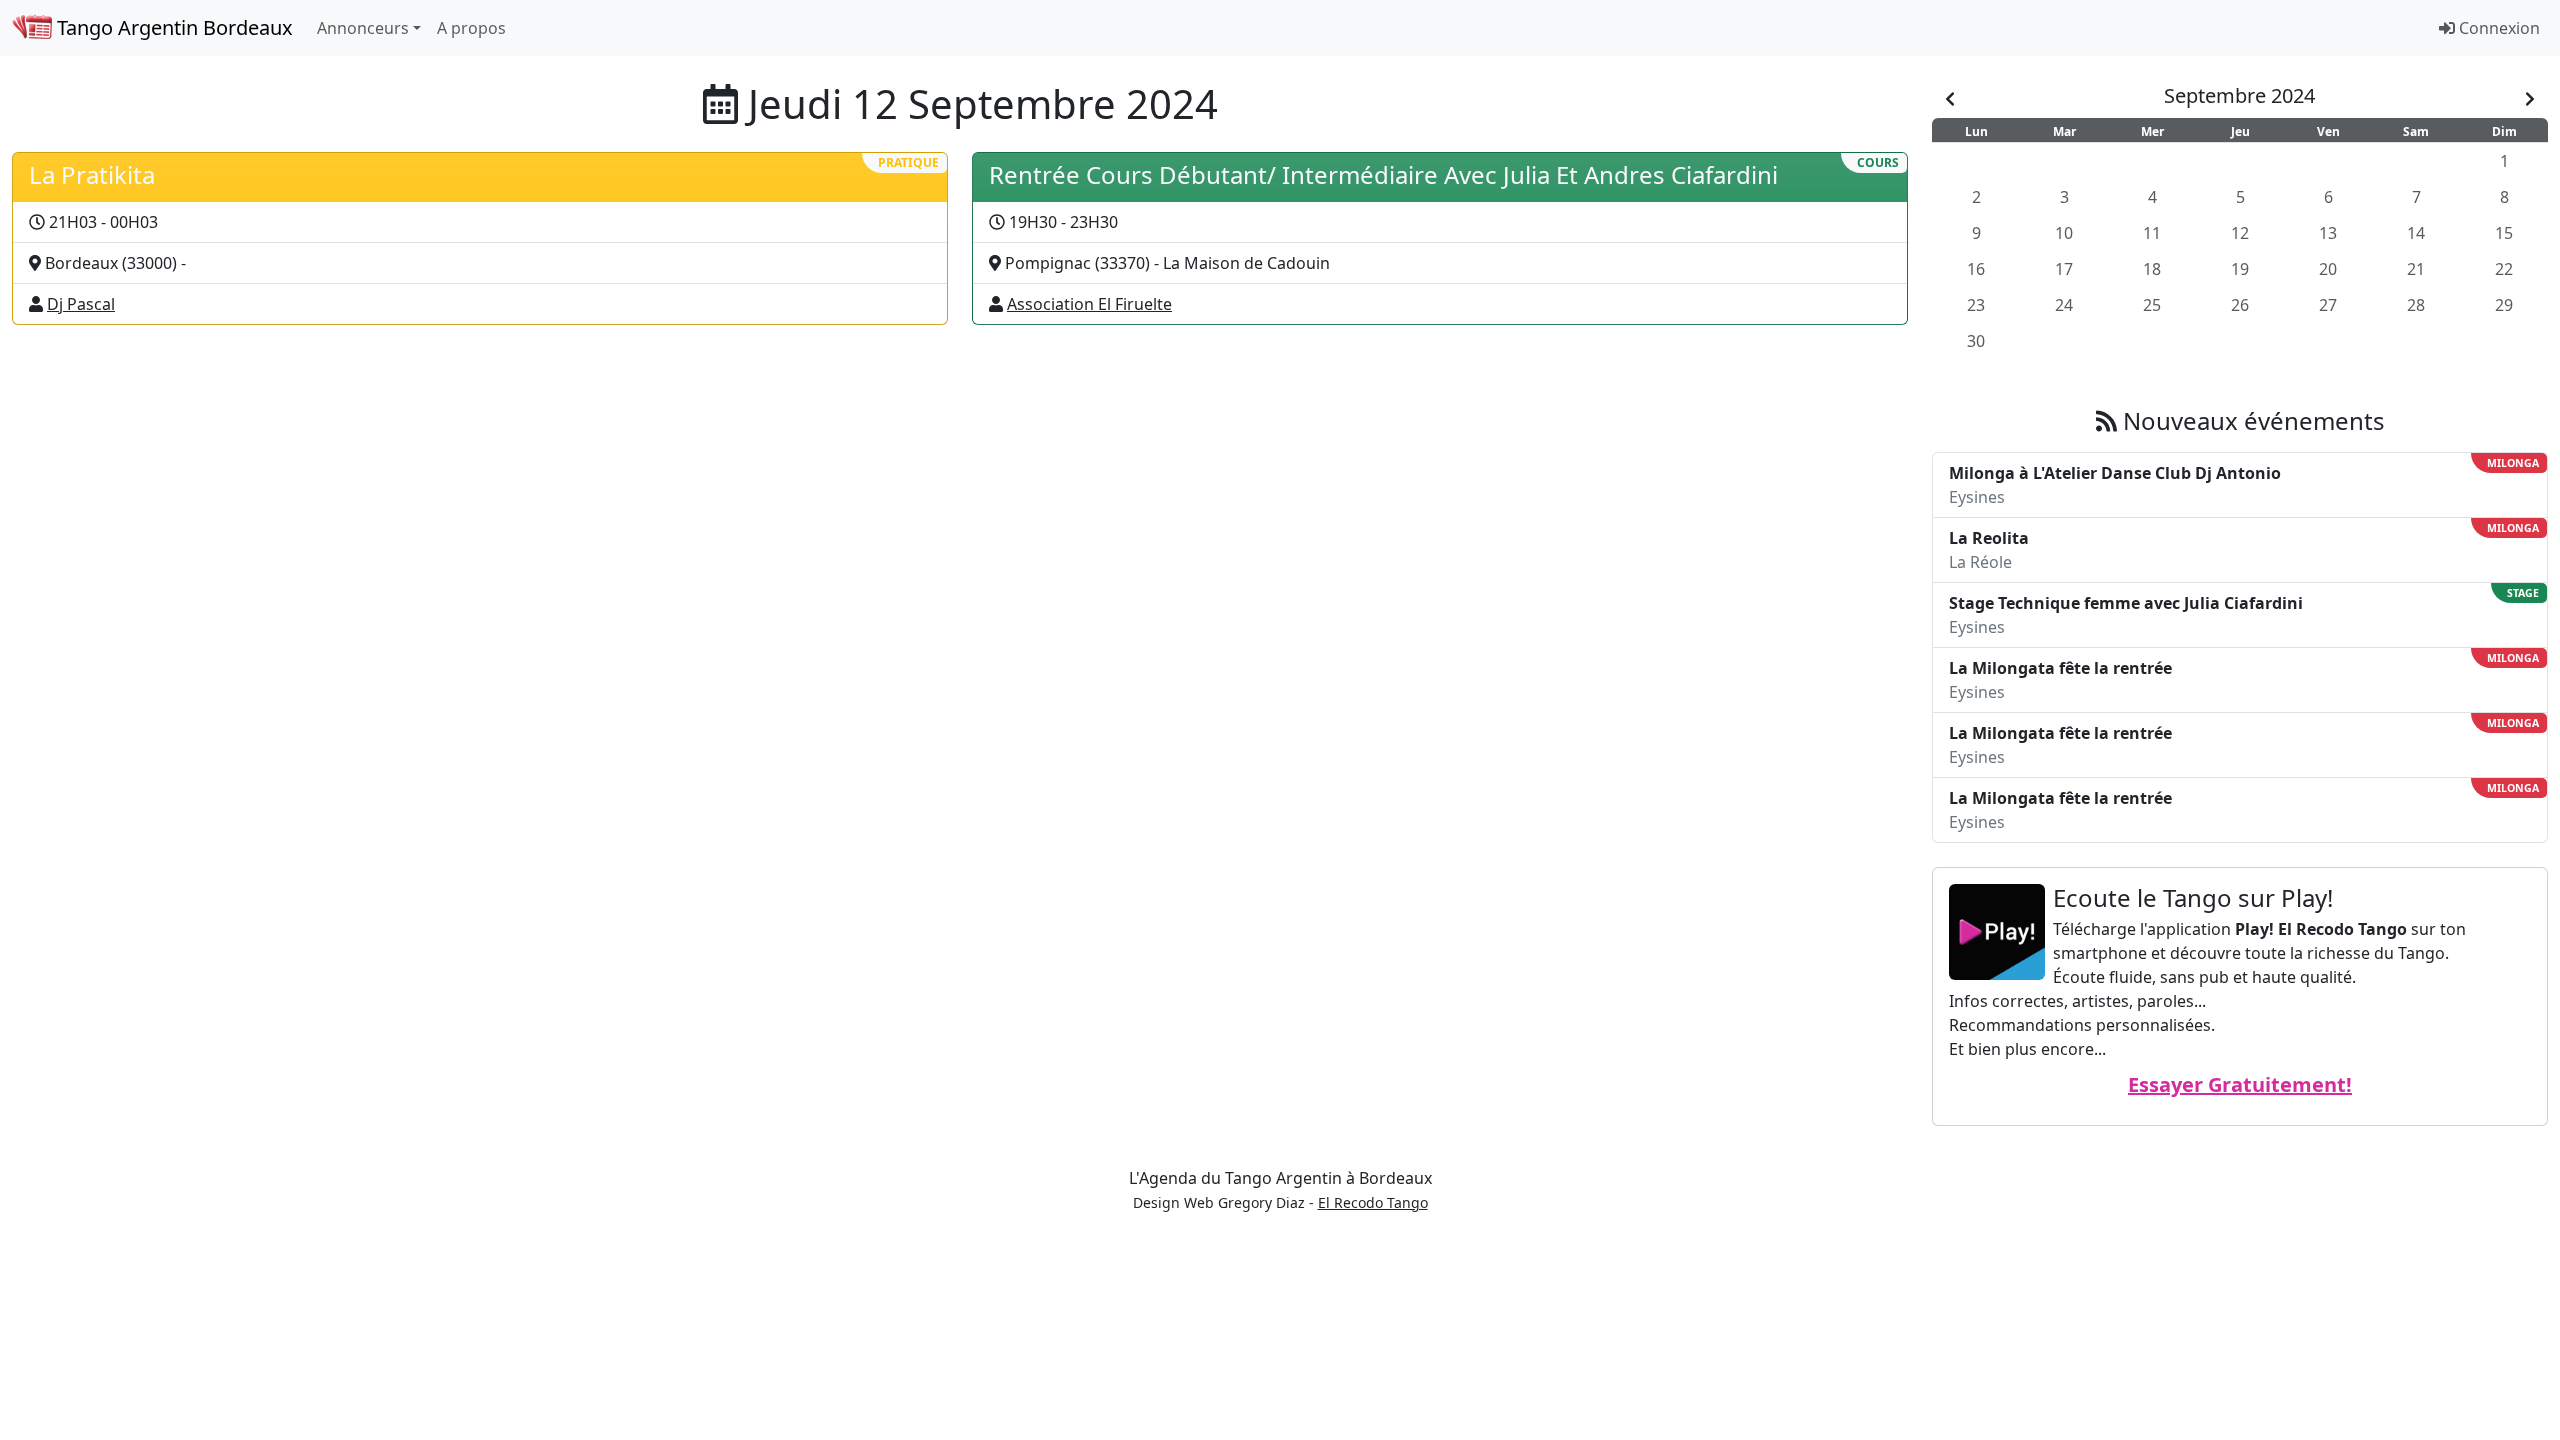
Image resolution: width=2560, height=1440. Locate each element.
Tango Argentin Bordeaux (172, 27)
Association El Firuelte (1089, 304)
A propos (471, 28)
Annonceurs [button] (363, 28)
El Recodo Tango (1373, 1202)
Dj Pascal (81, 304)
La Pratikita (92, 174)
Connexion (2497, 28)
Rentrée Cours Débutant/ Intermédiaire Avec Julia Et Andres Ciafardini (1383, 174)
